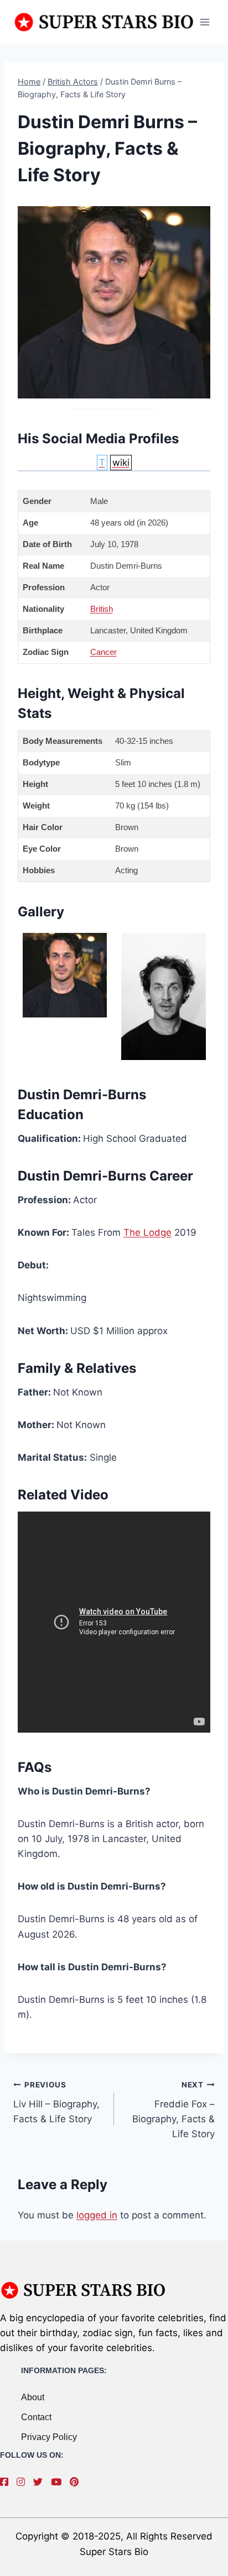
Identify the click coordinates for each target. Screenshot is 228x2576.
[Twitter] (41, 2482)
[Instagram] (24, 2482)
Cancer (103, 652)
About (33, 2397)
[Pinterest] (77, 2482)
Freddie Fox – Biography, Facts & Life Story (173, 2110)
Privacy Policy (49, 2437)
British (102, 609)
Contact (36, 2417)
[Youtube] (59, 2482)
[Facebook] (7, 2482)
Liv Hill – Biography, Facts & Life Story (56, 2102)
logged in (97, 2215)
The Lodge (147, 1232)
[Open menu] (204, 22)
